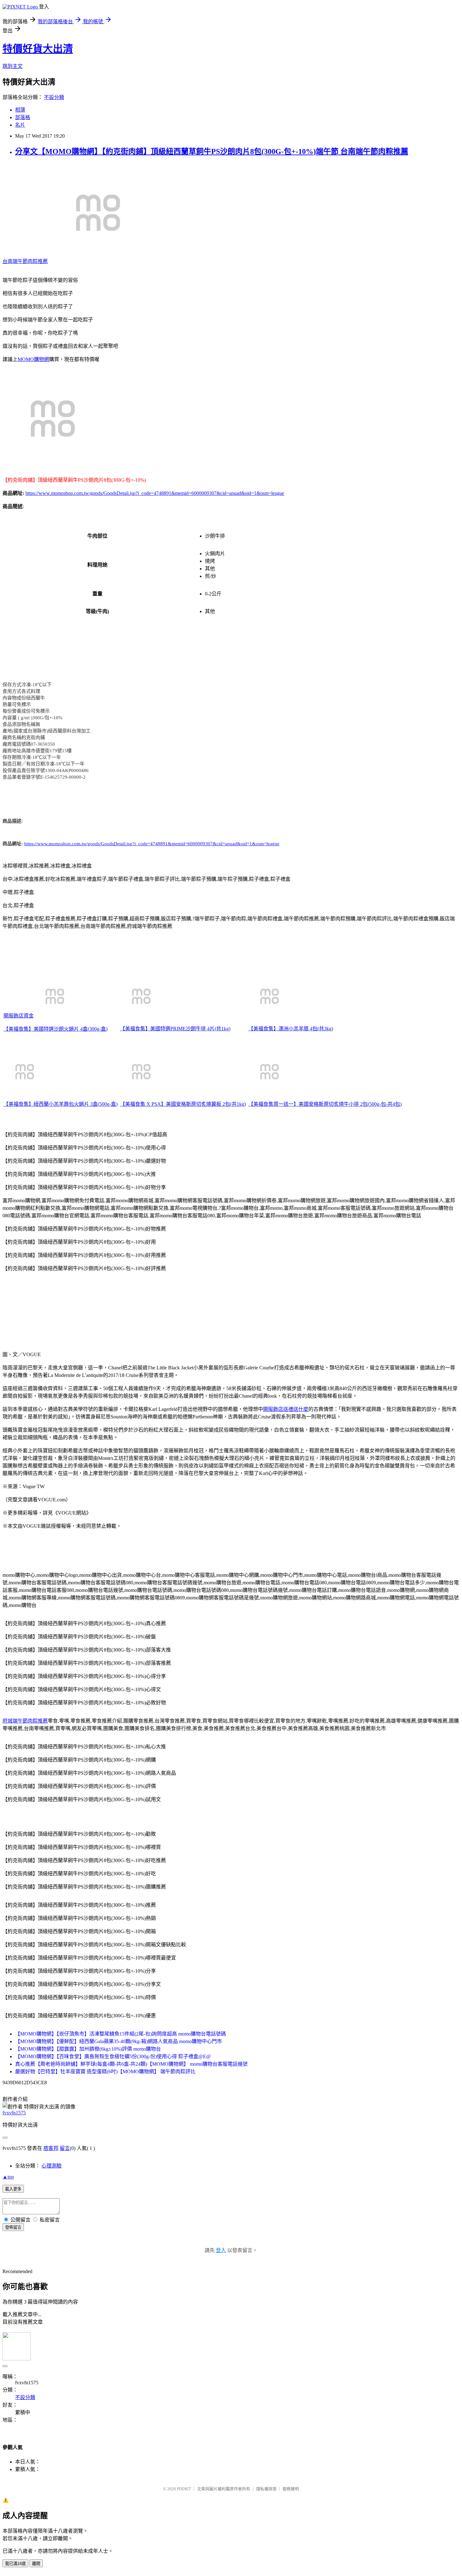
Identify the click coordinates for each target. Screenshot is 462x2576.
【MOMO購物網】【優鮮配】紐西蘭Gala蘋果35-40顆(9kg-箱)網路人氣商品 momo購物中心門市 (118, 2041)
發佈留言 (13, 2227)
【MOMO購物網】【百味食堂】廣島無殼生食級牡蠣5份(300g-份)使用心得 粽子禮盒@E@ (113, 2056)
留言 (65, 2148)
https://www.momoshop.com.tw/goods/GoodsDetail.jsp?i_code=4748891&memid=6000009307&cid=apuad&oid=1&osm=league (155, 493)
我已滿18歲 (15, 2564)
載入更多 (13, 2189)
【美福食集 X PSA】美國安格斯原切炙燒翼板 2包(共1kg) (183, 1104)
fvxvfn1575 (14, 2113)
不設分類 (54, 97)
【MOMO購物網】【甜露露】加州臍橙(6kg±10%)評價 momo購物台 (88, 2049)
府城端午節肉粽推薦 (25, 1721)
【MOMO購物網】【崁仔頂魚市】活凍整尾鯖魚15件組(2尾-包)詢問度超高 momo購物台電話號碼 (121, 2034)
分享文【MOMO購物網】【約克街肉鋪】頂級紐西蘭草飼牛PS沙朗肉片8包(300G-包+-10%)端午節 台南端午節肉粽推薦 (212, 151)
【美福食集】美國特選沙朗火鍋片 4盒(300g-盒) (55, 1029)
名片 (20, 125)
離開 (36, 2564)
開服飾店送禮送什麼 (286, 1409)
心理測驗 (52, 2166)
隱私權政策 (266, 2489)
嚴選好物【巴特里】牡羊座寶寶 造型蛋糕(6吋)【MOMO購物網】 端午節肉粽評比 (105, 2072)
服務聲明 (291, 2489)
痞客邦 (51, 2148)
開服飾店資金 (19, 1016)
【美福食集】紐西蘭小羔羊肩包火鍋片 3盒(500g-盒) (60, 1104)
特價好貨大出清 (38, 49)
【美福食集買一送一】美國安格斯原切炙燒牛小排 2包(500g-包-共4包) (325, 1104)
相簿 (20, 110)
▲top (8, 2177)
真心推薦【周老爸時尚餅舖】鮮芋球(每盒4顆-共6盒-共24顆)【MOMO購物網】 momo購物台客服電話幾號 (131, 2064)
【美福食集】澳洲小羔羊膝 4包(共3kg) (291, 1029)
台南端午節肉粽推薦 (25, 261)
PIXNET (184, 2489)
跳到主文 (13, 66)
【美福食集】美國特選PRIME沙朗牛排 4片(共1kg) (175, 1029)
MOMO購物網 (33, 359)
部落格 (23, 117)
